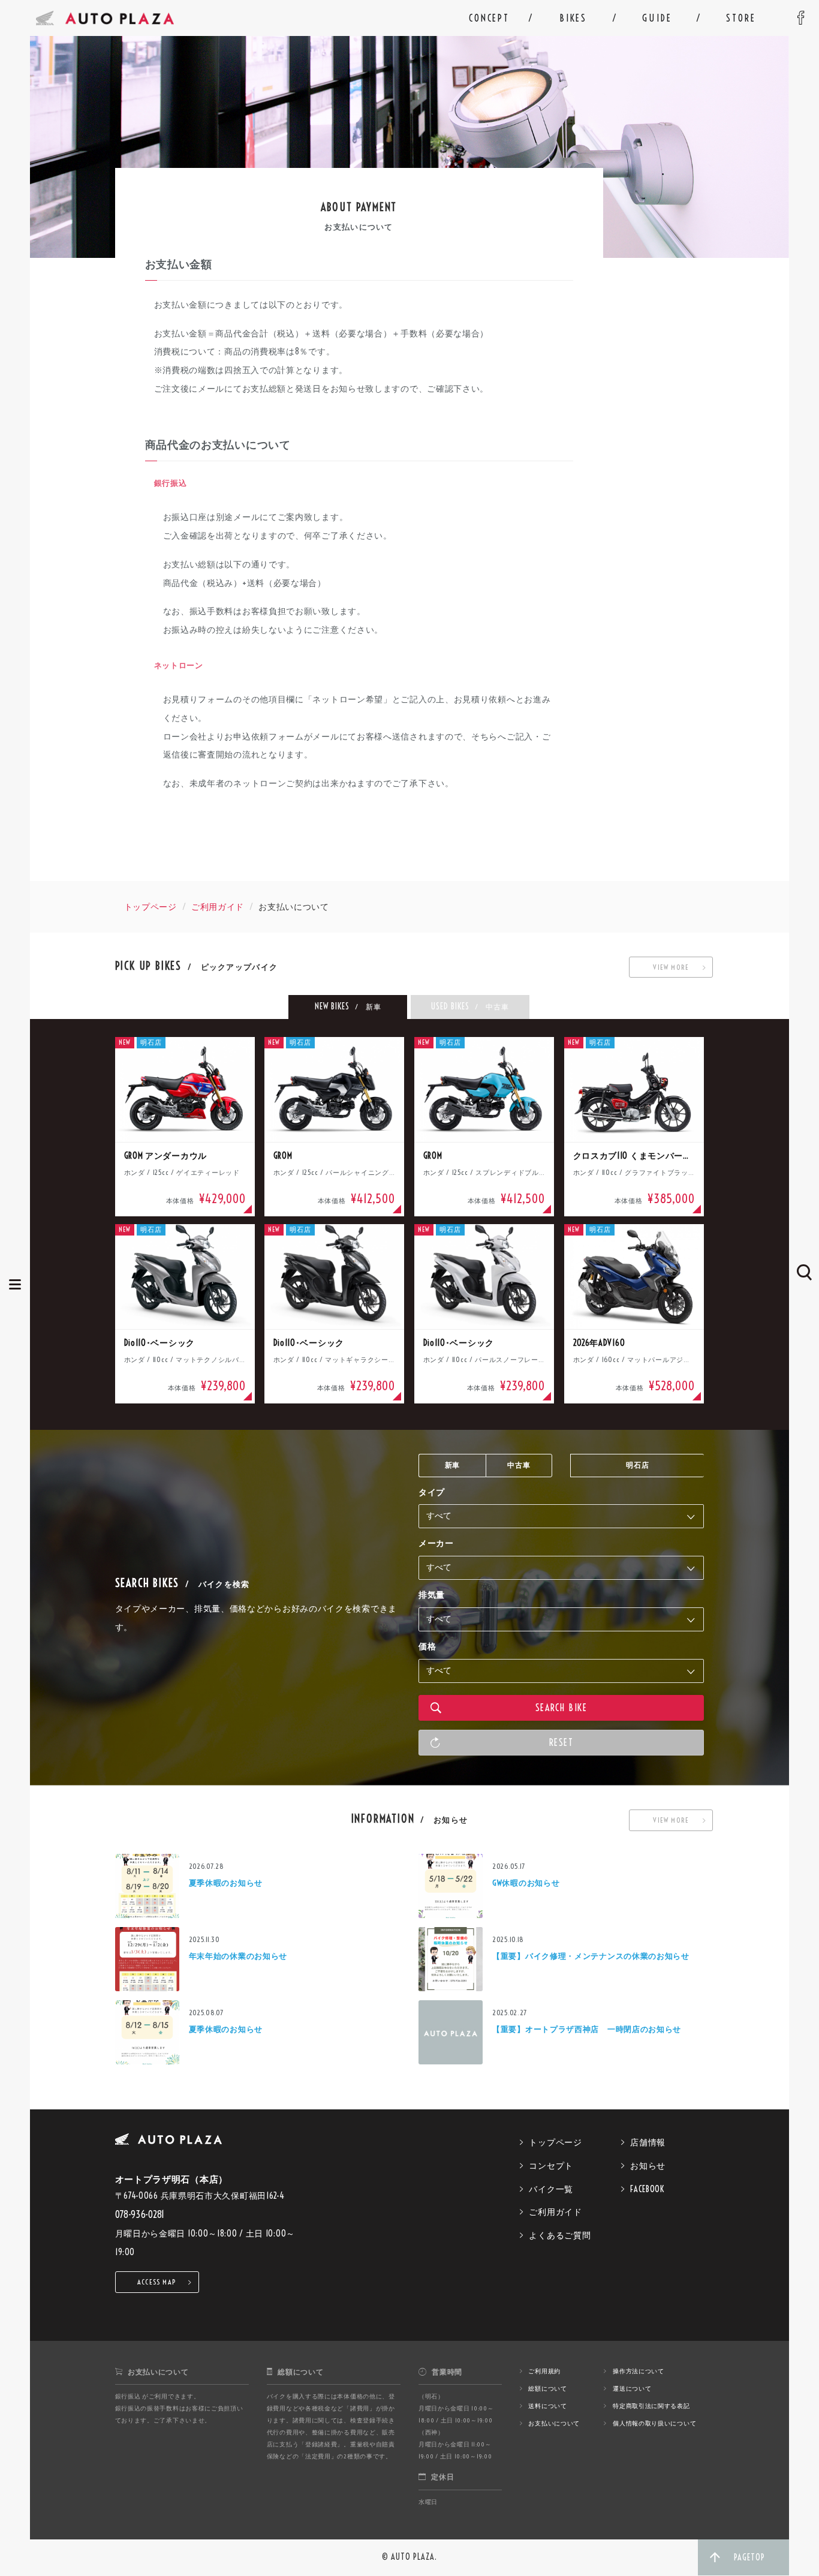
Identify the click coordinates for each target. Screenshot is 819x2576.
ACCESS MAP (157, 2282)
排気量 (432, 1595)
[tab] (348, 1007)
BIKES (573, 18)
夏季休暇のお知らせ (226, 1883)
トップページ (150, 907)
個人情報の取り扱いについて (654, 2423)
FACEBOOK (647, 2189)
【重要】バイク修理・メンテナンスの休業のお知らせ (591, 1956)
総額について (547, 2389)
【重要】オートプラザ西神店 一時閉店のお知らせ (587, 2029)
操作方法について (639, 2371)
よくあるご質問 (560, 2235)
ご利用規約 (544, 2371)
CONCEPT (489, 18)
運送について (632, 2389)
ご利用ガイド (218, 907)
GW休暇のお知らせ (526, 1883)
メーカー (436, 1543)
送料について (547, 2406)
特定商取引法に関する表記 (651, 2406)
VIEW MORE (671, 967)
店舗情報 (648, 2142)
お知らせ (648, 2166)
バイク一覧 (551, 2189)
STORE (741, 18)
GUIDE (657, 18)
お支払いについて (554, 2423)
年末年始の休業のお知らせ (238, 1956)
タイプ (432, 1492)
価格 (427, 1646)
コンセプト (551, 2166)
